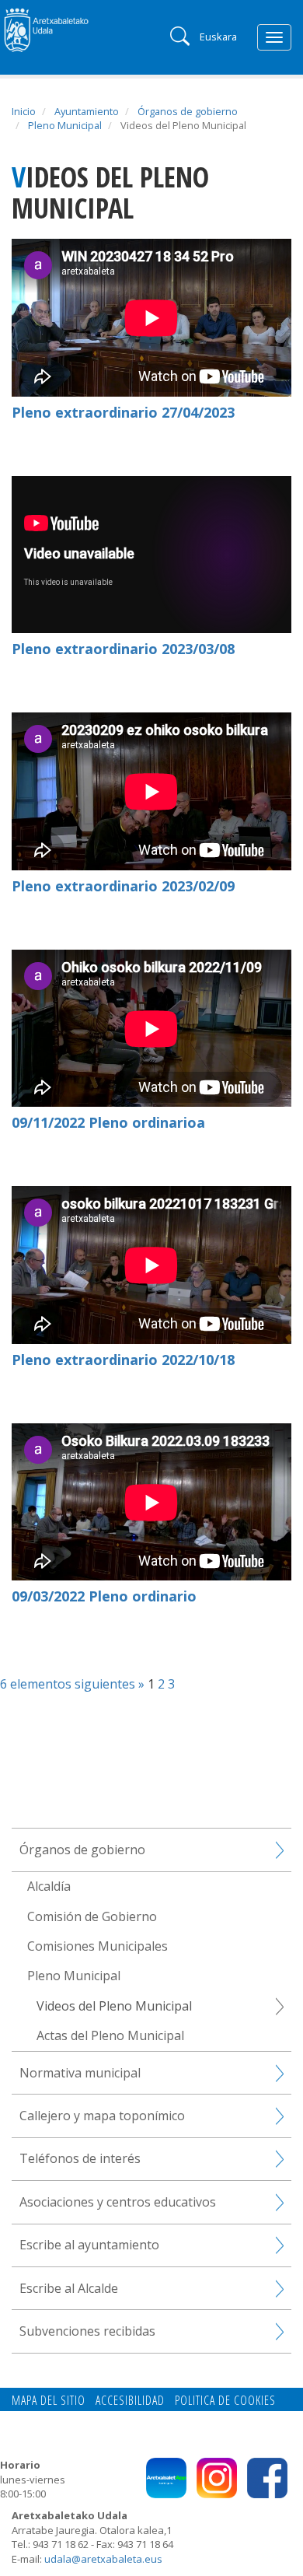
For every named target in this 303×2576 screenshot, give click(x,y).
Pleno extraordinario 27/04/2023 (123, 412)
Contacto (37, 2417)
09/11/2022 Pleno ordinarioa (108, 1122)
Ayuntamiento (87, 111)
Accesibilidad (130, 2400)
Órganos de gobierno (188, 111)
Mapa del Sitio (49, 2400)
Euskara (218, 37)
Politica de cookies (225, 2400)
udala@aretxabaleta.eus (103, 2559)
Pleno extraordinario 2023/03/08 (123, 649)
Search (178, 35)
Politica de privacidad (128, 2417)
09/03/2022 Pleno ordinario (104, 1596)
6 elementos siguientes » (74, 1684)
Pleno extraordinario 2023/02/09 (123, 886)
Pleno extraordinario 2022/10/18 (123, 1360)
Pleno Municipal (65, 125)
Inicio (24, 111)
